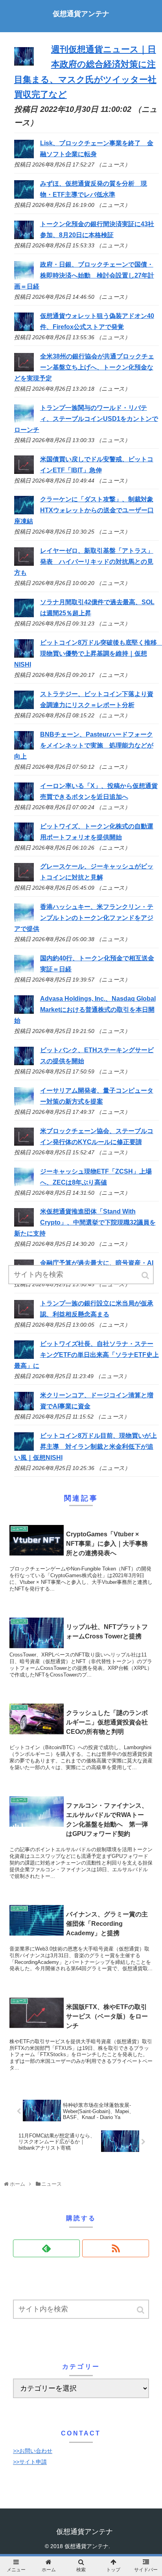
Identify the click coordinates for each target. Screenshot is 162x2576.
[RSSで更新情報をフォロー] (116, 2248)
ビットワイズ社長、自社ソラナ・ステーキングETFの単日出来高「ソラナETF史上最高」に (87, 1355)
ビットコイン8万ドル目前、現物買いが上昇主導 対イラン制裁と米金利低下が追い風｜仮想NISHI (86, 1447)
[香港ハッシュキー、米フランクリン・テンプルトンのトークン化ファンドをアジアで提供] (24, 920)
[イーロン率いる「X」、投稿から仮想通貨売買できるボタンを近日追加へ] (24, 798)
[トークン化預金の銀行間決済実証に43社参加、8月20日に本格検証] (24, 237)
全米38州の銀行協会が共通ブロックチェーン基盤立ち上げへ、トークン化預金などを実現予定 (84, 367)
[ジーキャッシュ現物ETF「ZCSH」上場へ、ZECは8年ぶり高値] (24, 1184)
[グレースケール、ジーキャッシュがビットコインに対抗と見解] (24, 879)
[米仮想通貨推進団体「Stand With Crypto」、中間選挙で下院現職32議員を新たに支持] (24, 1224)
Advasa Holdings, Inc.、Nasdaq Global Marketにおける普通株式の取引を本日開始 (85, 1010)
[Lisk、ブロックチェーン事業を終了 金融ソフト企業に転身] (24, 156)
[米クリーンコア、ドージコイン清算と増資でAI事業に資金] (24, 1408)
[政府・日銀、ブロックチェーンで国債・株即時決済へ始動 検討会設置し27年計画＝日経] (24, 277)
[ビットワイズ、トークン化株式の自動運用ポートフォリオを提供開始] (24, 839)
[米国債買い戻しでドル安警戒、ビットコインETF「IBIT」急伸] (24, 472)
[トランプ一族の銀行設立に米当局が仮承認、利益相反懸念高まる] (24, 1316)
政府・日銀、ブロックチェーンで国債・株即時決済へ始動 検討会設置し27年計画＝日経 (84, 275)
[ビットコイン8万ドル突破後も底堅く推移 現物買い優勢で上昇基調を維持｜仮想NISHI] (24, 655)
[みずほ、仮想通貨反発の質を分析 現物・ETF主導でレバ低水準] (24, 197)
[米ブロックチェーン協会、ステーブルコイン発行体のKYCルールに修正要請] (24, 1144)
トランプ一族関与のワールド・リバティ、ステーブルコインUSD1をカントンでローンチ (86, 419)
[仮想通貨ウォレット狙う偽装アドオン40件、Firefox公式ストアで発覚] (24, 329)
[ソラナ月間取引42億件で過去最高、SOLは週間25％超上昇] (24, 615)
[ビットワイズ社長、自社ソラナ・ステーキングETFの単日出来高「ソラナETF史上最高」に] (24, 1357)
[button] (141, 2310)
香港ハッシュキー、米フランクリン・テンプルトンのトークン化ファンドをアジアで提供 (84, 918)
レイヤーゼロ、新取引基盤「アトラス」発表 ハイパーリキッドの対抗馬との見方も (84, 562)
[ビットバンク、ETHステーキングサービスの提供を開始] (24, 1063)
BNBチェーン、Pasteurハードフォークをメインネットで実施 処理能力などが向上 (84, 745)
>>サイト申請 (30, 2462)
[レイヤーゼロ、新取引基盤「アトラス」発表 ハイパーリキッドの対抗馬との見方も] (24, 564)
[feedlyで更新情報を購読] (46, 2248)
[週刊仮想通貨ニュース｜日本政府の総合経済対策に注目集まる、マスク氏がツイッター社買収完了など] (24, 63)
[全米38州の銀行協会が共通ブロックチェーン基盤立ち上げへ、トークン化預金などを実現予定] (24, 369)
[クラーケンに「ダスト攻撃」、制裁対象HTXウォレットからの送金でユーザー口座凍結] (24, 512)
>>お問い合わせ (33, 2451)
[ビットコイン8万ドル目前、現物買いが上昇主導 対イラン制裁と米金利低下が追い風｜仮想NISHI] (24, 1449)
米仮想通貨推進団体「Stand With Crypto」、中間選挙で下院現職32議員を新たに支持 (85, 1222)
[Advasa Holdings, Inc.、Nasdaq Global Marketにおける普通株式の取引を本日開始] (24, 1012)
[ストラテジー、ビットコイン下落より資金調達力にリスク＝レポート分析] (24, 707)
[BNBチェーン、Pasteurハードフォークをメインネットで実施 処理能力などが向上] (24, 747)
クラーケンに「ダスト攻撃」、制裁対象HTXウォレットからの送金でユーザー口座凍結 (84, 510)
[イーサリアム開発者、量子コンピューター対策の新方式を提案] (24, 1103)
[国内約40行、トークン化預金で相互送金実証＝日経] (24, 971)
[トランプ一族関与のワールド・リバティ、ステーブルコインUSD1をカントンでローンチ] (24, 420)
